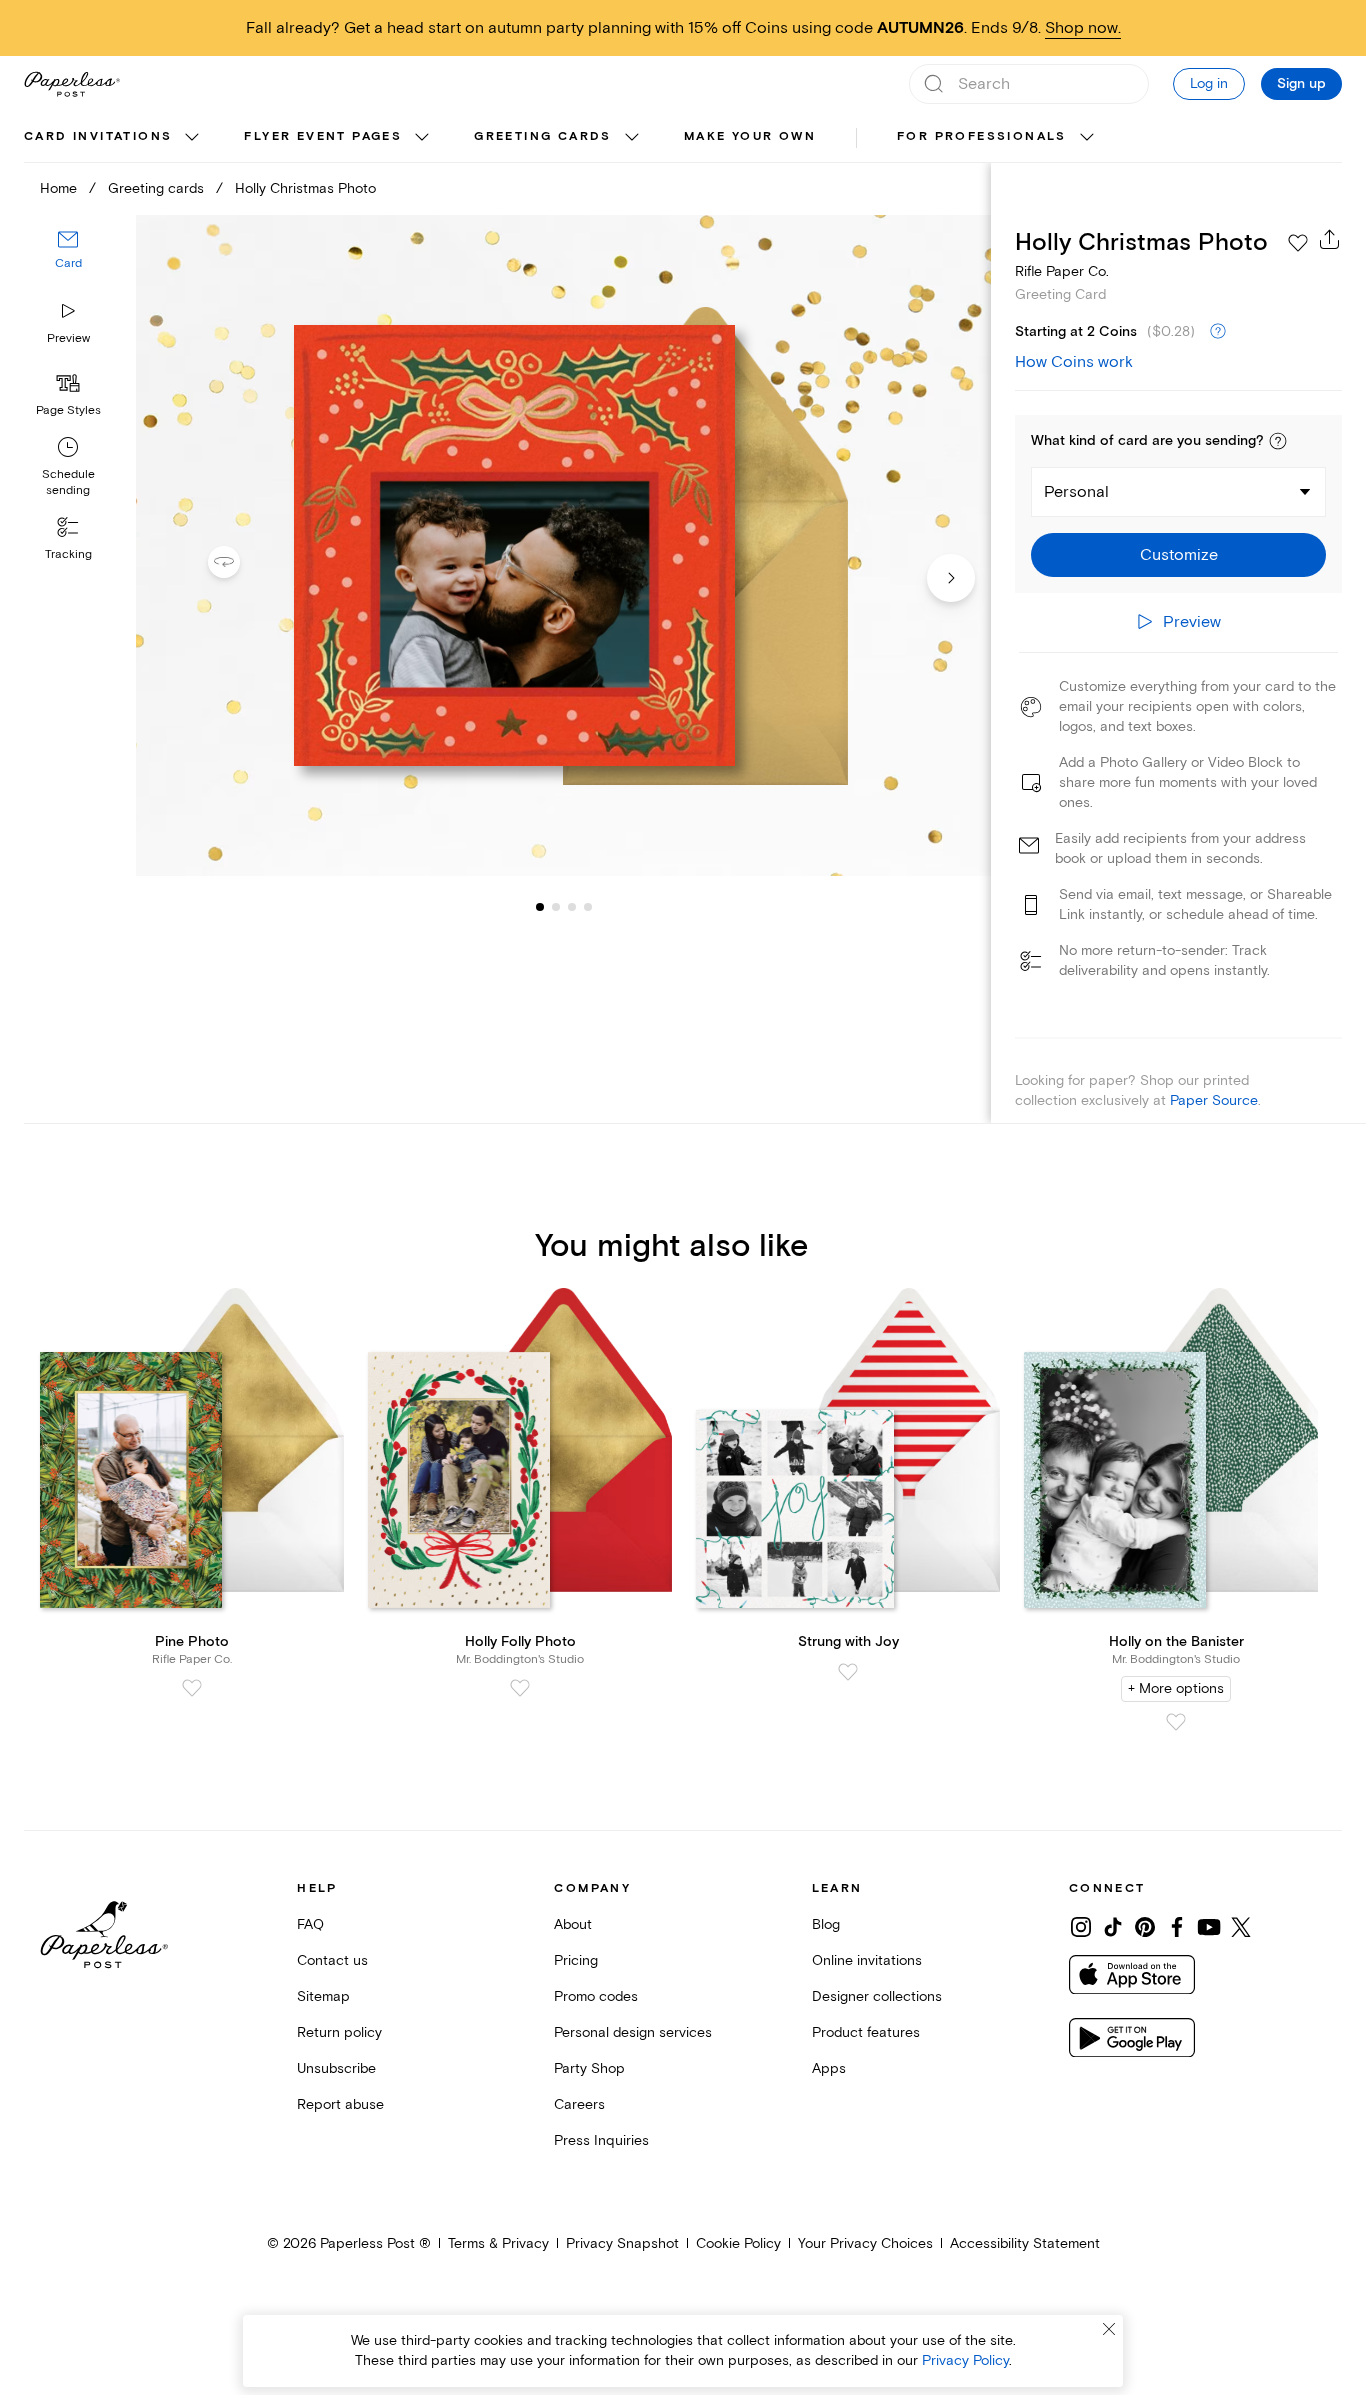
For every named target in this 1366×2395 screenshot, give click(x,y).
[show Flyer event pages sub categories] (422, 138)
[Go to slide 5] (588, 906)
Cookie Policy (738, 2243)
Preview (68, 338)
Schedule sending (68, 482)
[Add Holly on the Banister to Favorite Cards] (1176, 1722)
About (573, 1924)
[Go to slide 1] (540, 906)
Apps (829, 2068)
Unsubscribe (336, 2068)
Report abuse (340, 2104)
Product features (866, 2032)
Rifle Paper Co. (1062, 271)
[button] (1278, 441)
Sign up (1301, 84)
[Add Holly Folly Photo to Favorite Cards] (520, 1688)
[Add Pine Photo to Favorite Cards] (192, 1688)
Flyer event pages (323, 136)
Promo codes (596, 1996)
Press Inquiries (601, 2140)
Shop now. (1083, 28)
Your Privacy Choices (865, 2243)
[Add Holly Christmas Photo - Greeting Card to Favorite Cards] (1298, 243)
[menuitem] (114, 138)
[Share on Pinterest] (1145, 1927)
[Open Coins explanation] (1218, 332)
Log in (1209, 83)
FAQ (310, 1924)
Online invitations (867, 1960)
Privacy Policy (965, 2360)
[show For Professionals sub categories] (1087, 138)
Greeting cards (543, 136)
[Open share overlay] (1330, 239)
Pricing (576, 1960)
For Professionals (982, 136)
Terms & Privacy (498, 2243)
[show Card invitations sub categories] (192, 138)
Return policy (339, 2032)
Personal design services (633, 2032)
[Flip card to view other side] (240, 562)
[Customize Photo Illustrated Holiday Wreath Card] (563, 545)
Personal (1076, 492)
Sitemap (323, 1996)
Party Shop (589, 2068)
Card (68, 263)
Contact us (332, 1960)
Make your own (750, 136)
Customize (1179, 555)
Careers (579, 2104)
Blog (826, 1924)
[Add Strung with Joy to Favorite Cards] (848, 1672)
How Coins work (1074, 362)
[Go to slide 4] (572, 906)
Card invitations (98, 136)
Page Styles (68, 410)
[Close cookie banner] (1109, 2329)
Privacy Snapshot (622, 2243)
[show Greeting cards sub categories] (632, 138)
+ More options (1176, 1688)
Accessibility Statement (1025, 2243)
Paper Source (1214, 1100)
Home (58, 188)
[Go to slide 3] (556, 906)
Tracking (68, 554)
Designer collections (877, 1996)
